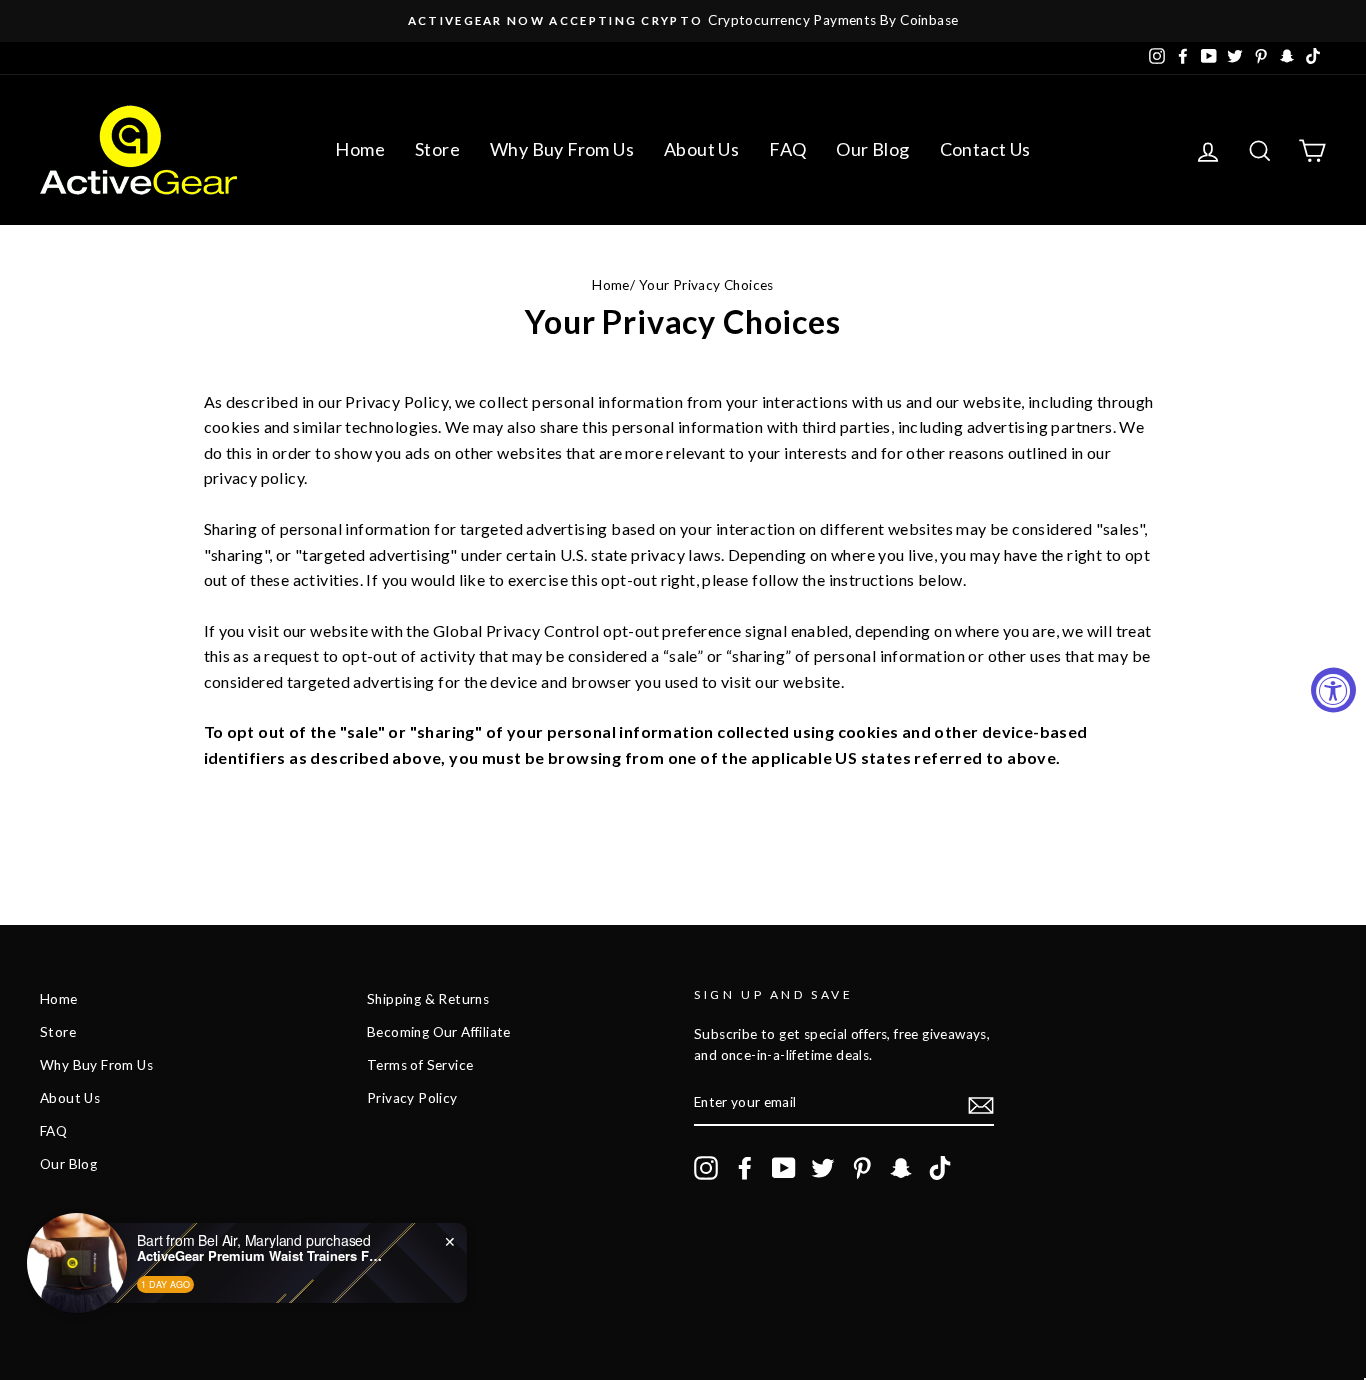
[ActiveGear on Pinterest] (862, 1168)
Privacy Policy (412, 1098)
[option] (683, 21)
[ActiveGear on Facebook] (745, 1168)
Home (360, 149)
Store (437, 149)
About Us (701, 149)
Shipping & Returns (428, 999)
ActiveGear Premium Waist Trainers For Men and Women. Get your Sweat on (262, 1256)
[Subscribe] (981, 1104)
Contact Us (985, 149)
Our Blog (872, 149)
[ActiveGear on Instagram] (706, 1168)
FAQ (787, 149)
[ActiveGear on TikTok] (940, 1168)
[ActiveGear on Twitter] (823, 1168)
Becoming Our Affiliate (439, 1032)
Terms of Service (420, 1065)
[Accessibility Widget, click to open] (1333, 690)
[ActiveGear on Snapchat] (901, 1168)
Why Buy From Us (562, 149)
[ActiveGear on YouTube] (784, 1168)
